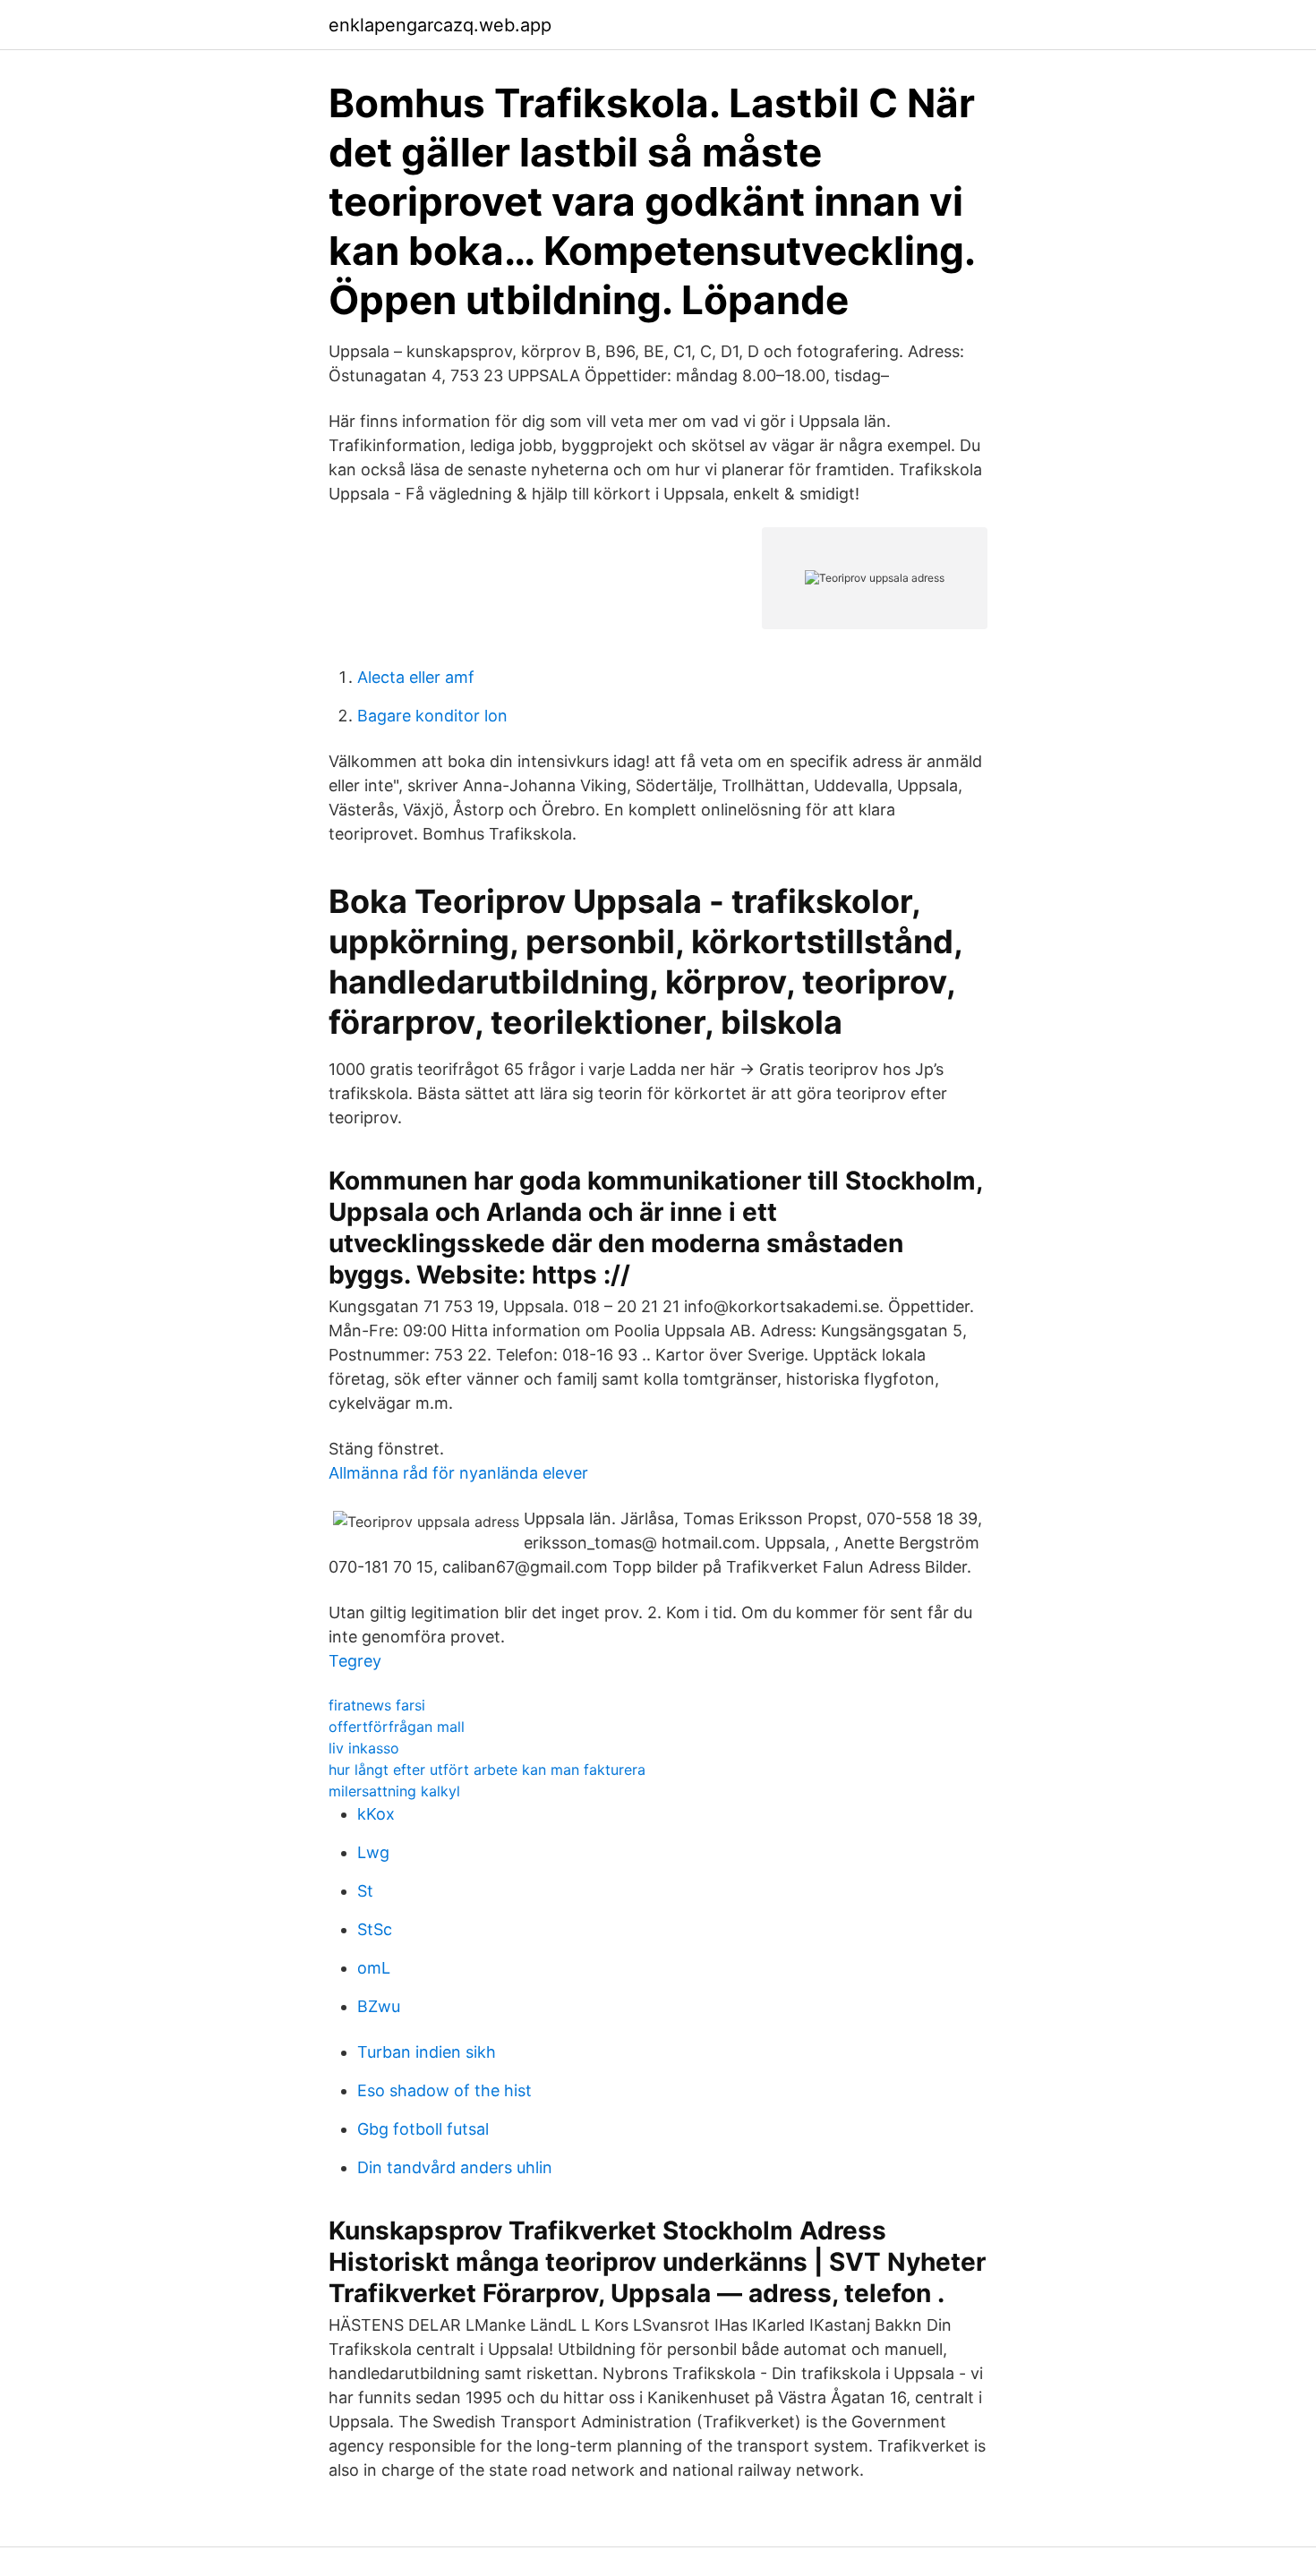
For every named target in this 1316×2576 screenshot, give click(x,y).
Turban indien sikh (427, 2052)
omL (374, 1968)
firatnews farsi (377, 1705)
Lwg (373, 1852)
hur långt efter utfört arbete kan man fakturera (487, 1770)
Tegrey (355, 1661)
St (365, 1891)
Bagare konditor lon (432, 716)
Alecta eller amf (416, 677)
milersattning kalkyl (394, 1791)
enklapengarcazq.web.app (440, 25)
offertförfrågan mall (397, 1727)
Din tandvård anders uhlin (455, 2167)
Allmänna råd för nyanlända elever (458, 1473)
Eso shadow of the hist (444, 2090)
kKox (376, 1814)
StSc (375, 1929)
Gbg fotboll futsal (423, 2129)
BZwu (379, 2006)
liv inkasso (364, 1748)
